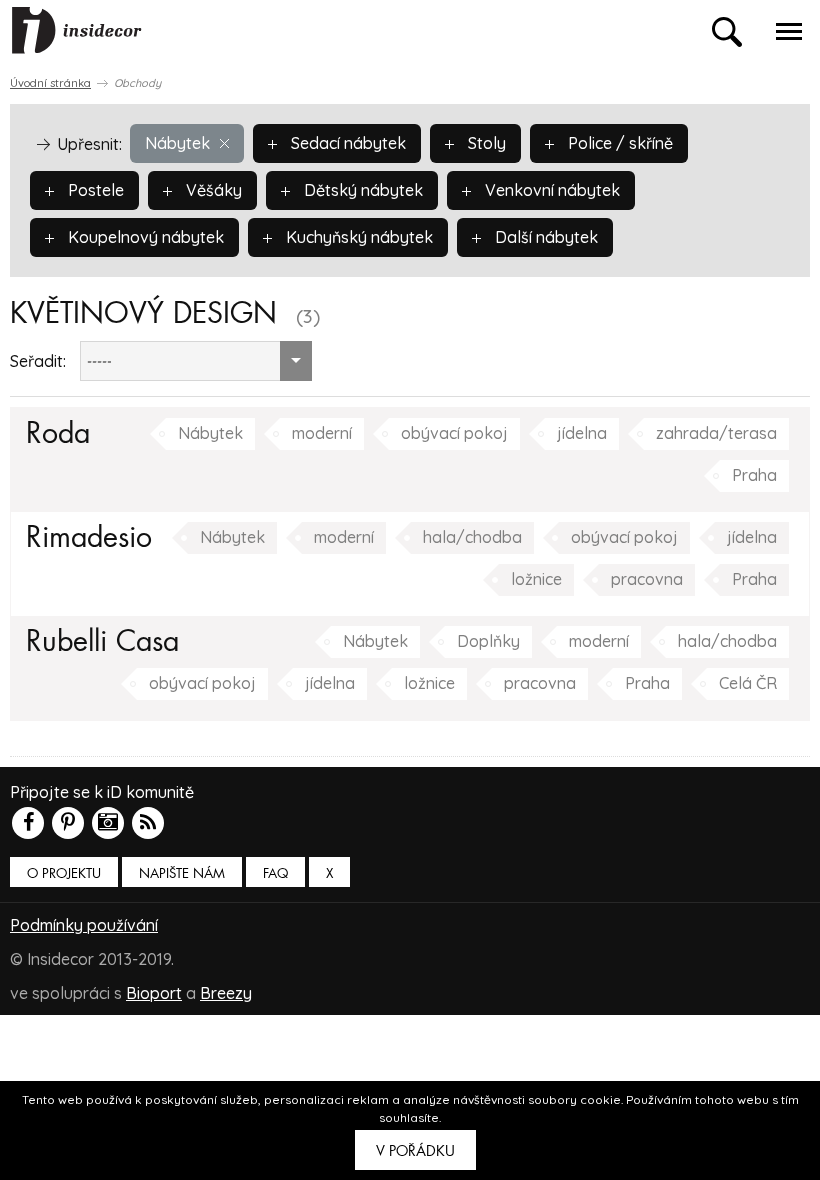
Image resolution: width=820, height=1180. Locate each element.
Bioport (154, 993)
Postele (94, 190)
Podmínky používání (84, 925)
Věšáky (212, 190)
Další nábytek (544, 237)
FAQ (275, 873)
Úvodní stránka (50, 83)
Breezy (226, 993)
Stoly (485, 143)
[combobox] (196, 361)
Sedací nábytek (346, 143)
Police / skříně (618, 143)
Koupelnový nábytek (144, 237)
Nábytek (177, 143)
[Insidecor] (77, 31)
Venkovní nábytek (550, 190)
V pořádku (415, 1151)
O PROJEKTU (64, 873)
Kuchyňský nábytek (357, 237)
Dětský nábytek (361, 190)
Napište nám (182, 873)
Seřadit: (38, 361)
